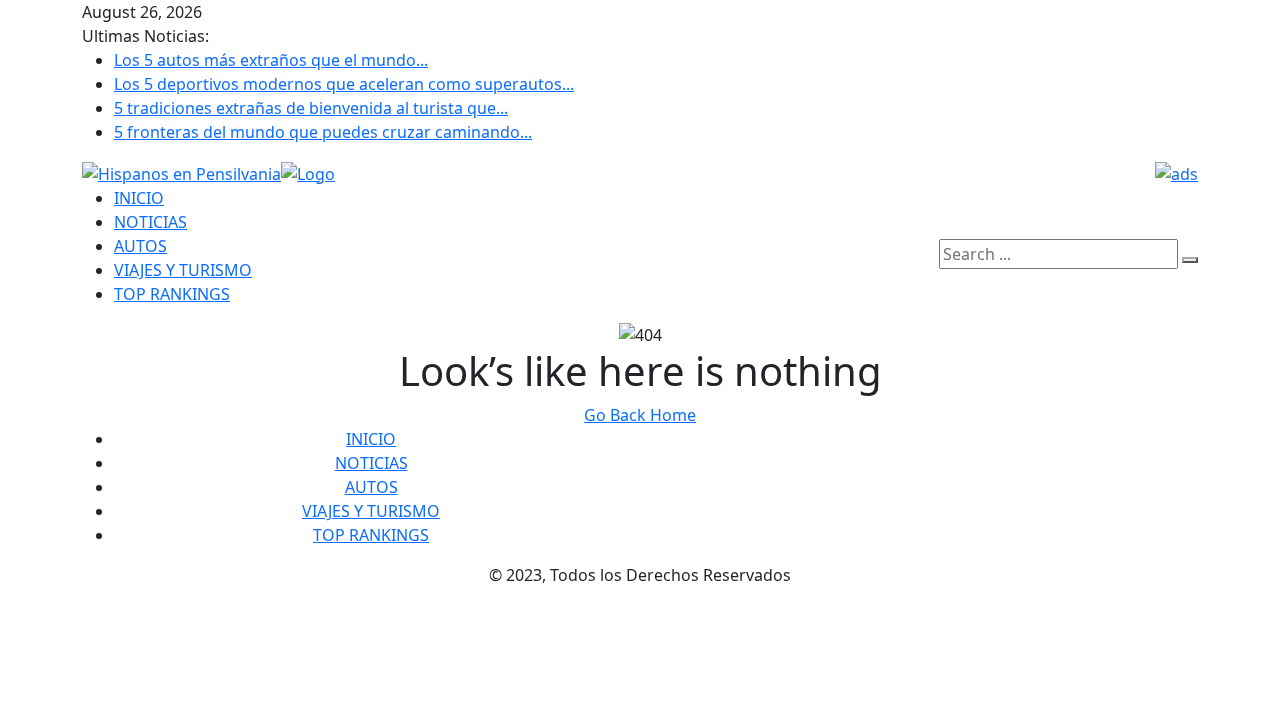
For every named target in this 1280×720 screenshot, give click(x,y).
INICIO (139, 198)
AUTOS (140, 246)
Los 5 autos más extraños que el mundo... (271, 60)
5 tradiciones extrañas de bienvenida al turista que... (311, 108)
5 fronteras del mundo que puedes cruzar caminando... (323, 132)
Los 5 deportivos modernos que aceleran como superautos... (344, 84)
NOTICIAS (150, 222)
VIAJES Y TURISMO (183, 270)
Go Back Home (640, 415)
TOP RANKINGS (172, 294)
